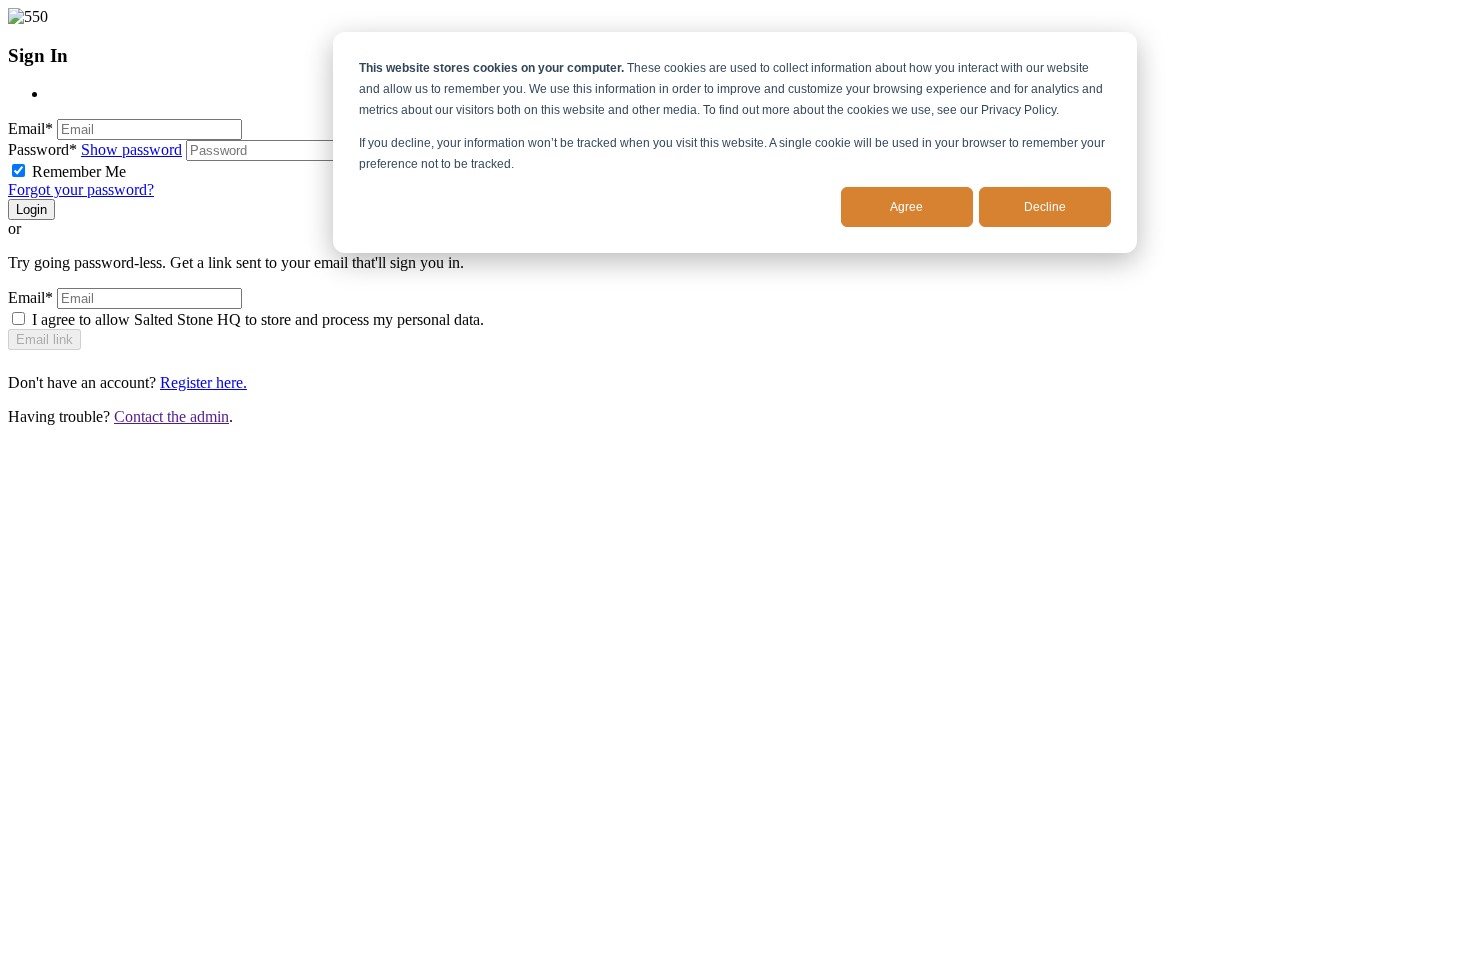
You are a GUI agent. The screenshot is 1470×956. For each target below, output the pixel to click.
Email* (30, 128)
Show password (131, 149)
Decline (1045, 207)
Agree (906, 207)
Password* (42, 149)
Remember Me (79, 171)
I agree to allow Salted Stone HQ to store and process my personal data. (258, 319)
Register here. (203, 382)
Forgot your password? (81, 189)
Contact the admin (171, 416)
